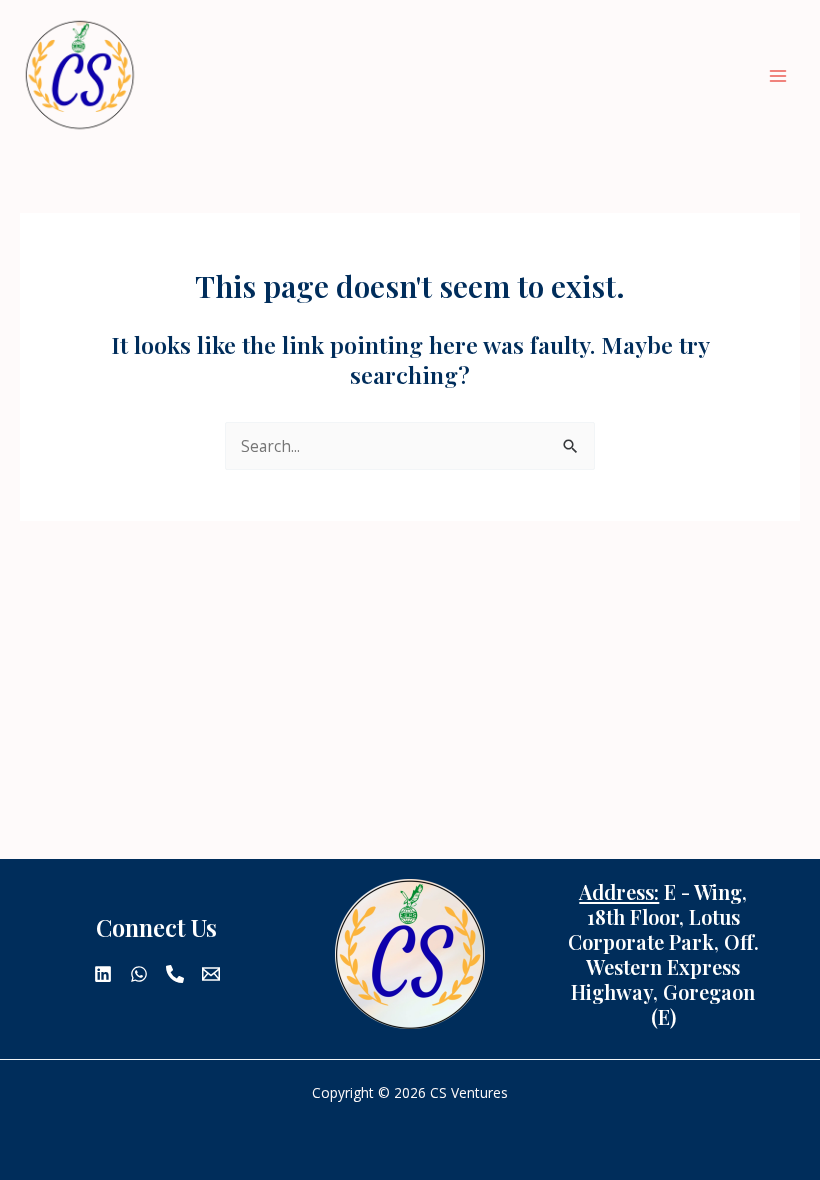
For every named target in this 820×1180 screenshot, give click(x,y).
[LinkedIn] (103, 974)
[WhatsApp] (139, 974)
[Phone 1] (175, 974)
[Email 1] (211, 974)
